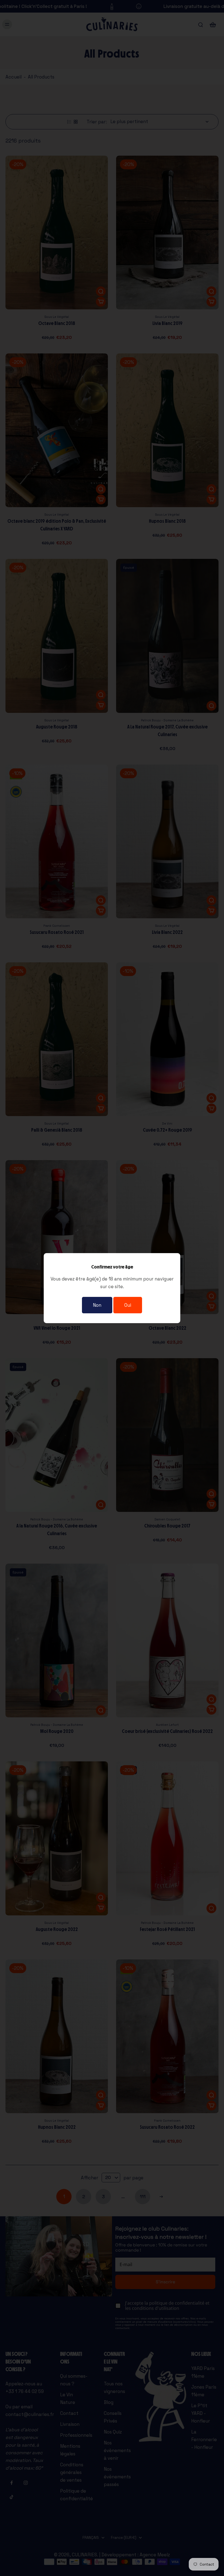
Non (97, 1305)
